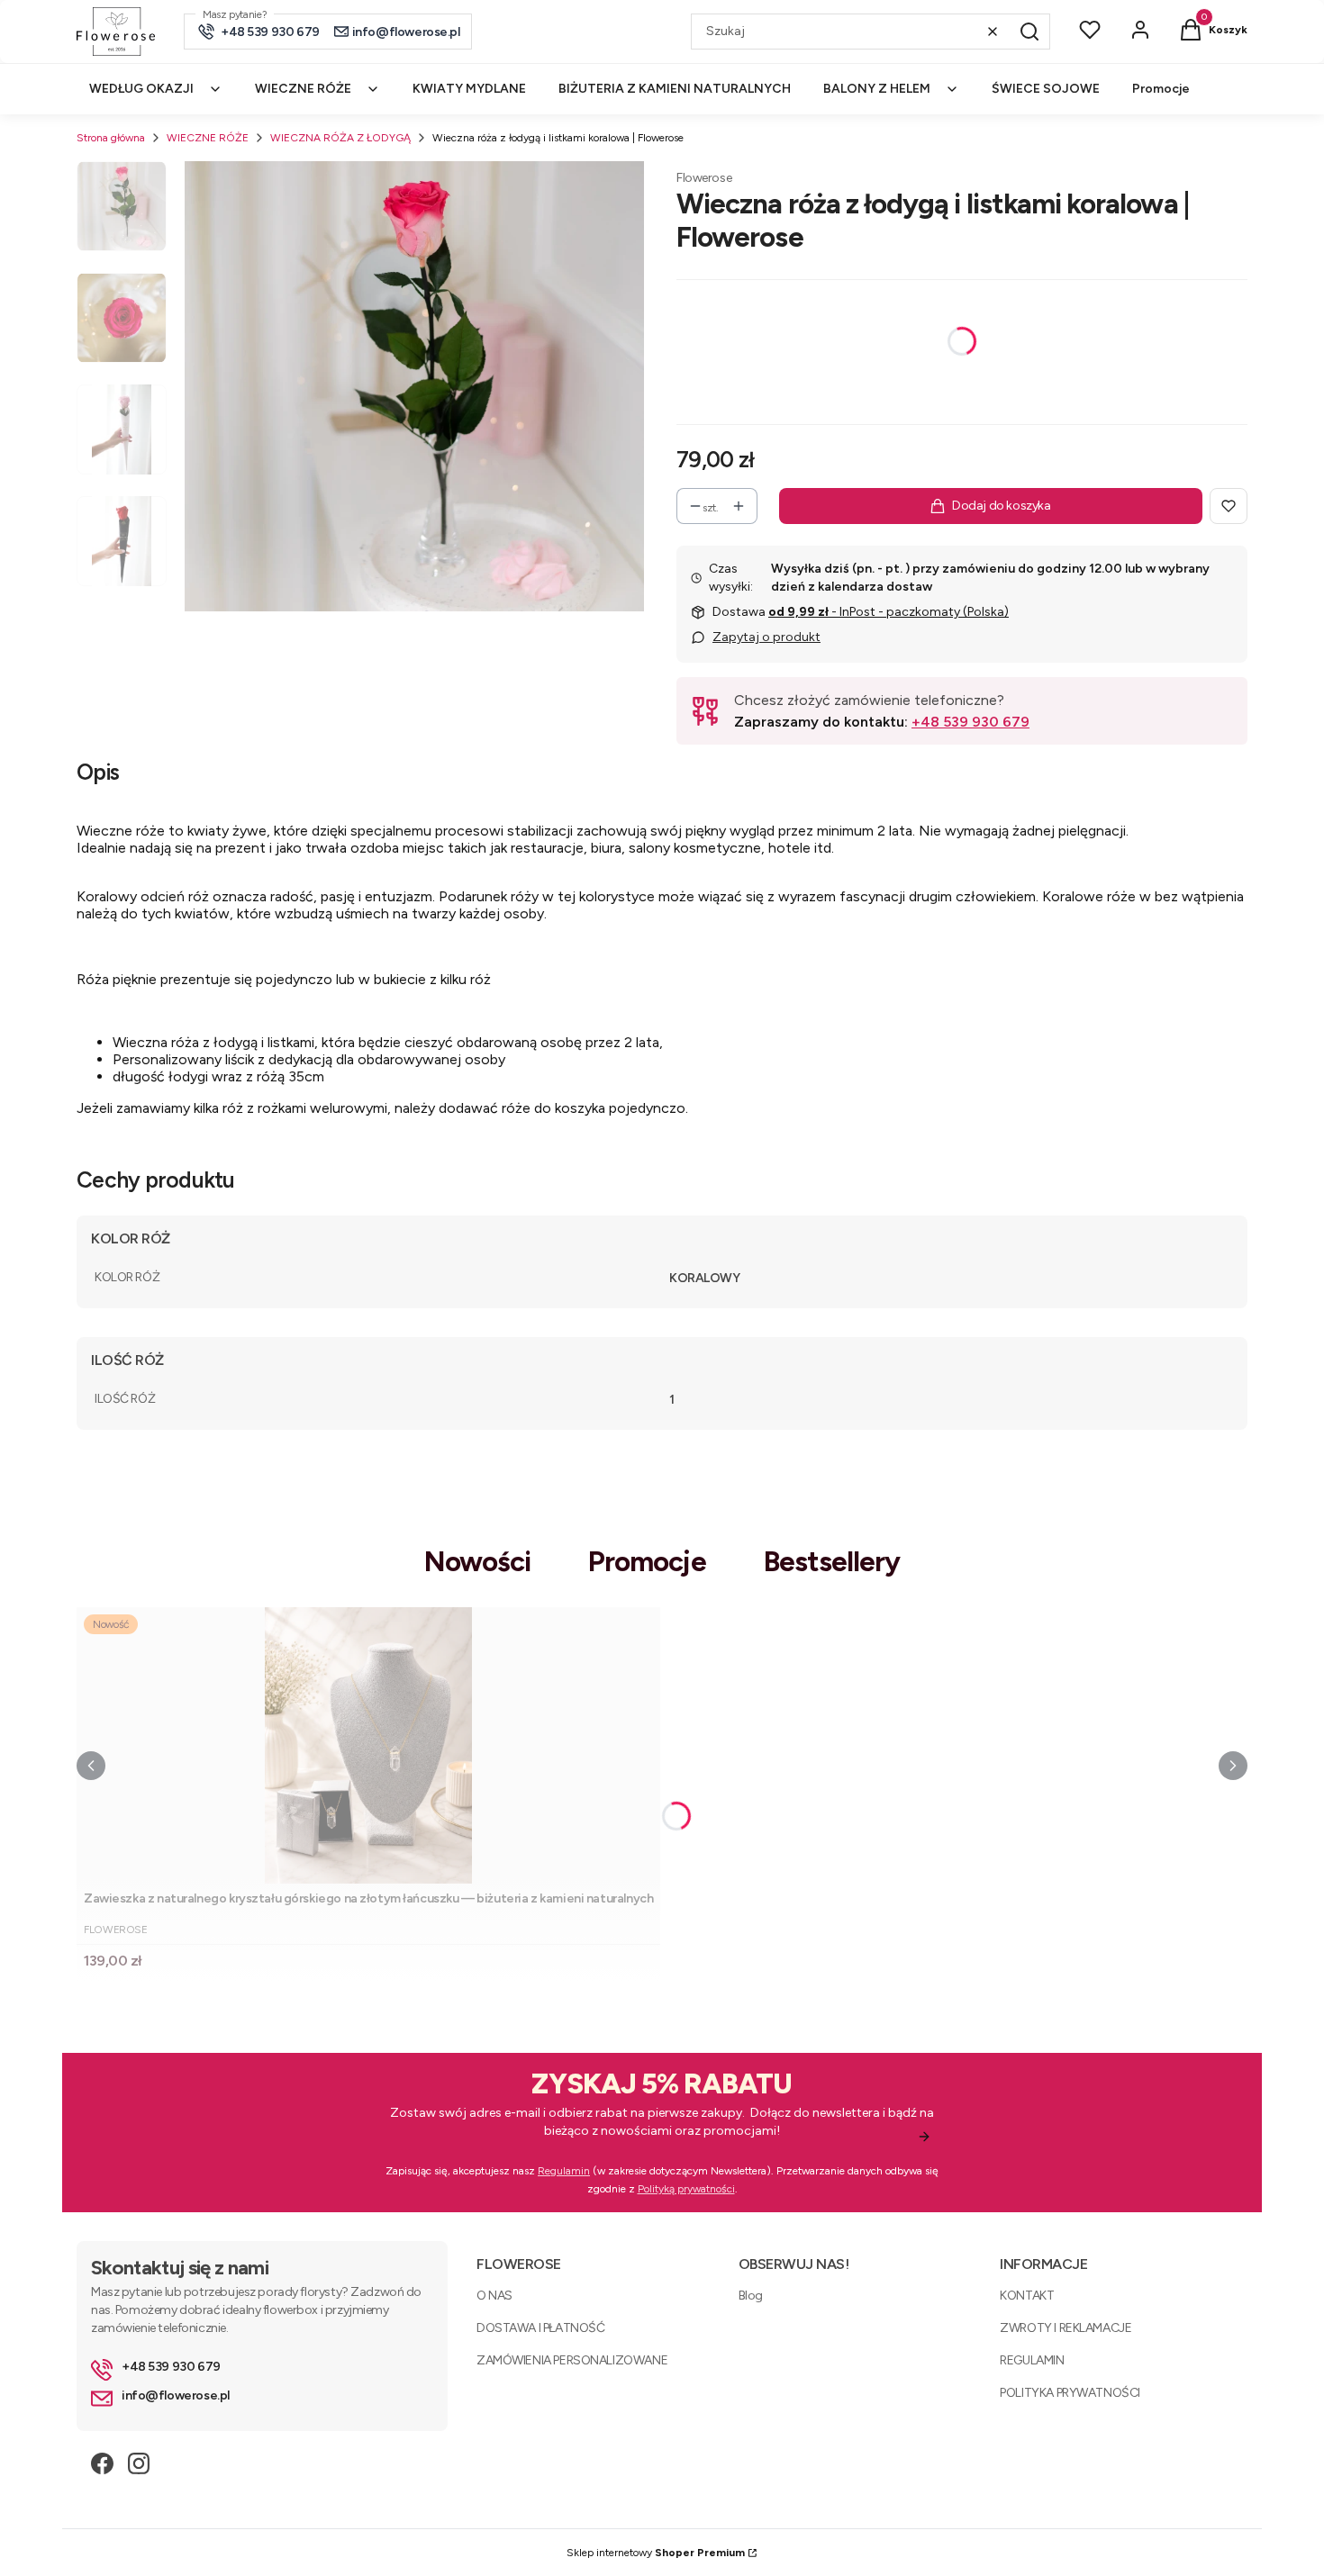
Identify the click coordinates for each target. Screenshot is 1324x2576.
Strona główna (111, 138)
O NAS (494, 2296)
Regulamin (564, 2171)
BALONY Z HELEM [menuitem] (877, 89)
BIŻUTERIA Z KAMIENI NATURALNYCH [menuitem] (675, 89)
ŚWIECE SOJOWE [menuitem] (1046, 89)
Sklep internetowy (656, 2553)
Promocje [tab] (647, 1562)
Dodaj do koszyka (1001, 506)
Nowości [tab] (477, 1562)
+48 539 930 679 (970, 722)
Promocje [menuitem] (1161, 89)
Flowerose (704, 178)
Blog (751, 2296)
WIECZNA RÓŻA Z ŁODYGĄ (340, 138)
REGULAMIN (1032, 2360)
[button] (1029, 32)
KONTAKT (1027, 2296)
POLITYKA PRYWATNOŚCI (1070, 2393)
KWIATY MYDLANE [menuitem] (469, 89)
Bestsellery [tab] (832, 1562)
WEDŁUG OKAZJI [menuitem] (141, 89)
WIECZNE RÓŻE (208, 138)
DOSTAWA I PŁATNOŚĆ (540, 2328)
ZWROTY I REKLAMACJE (1066, 2328)
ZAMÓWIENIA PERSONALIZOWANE (572, 2360)
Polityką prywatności (686, 2189)
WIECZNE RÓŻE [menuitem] (303, 89)
